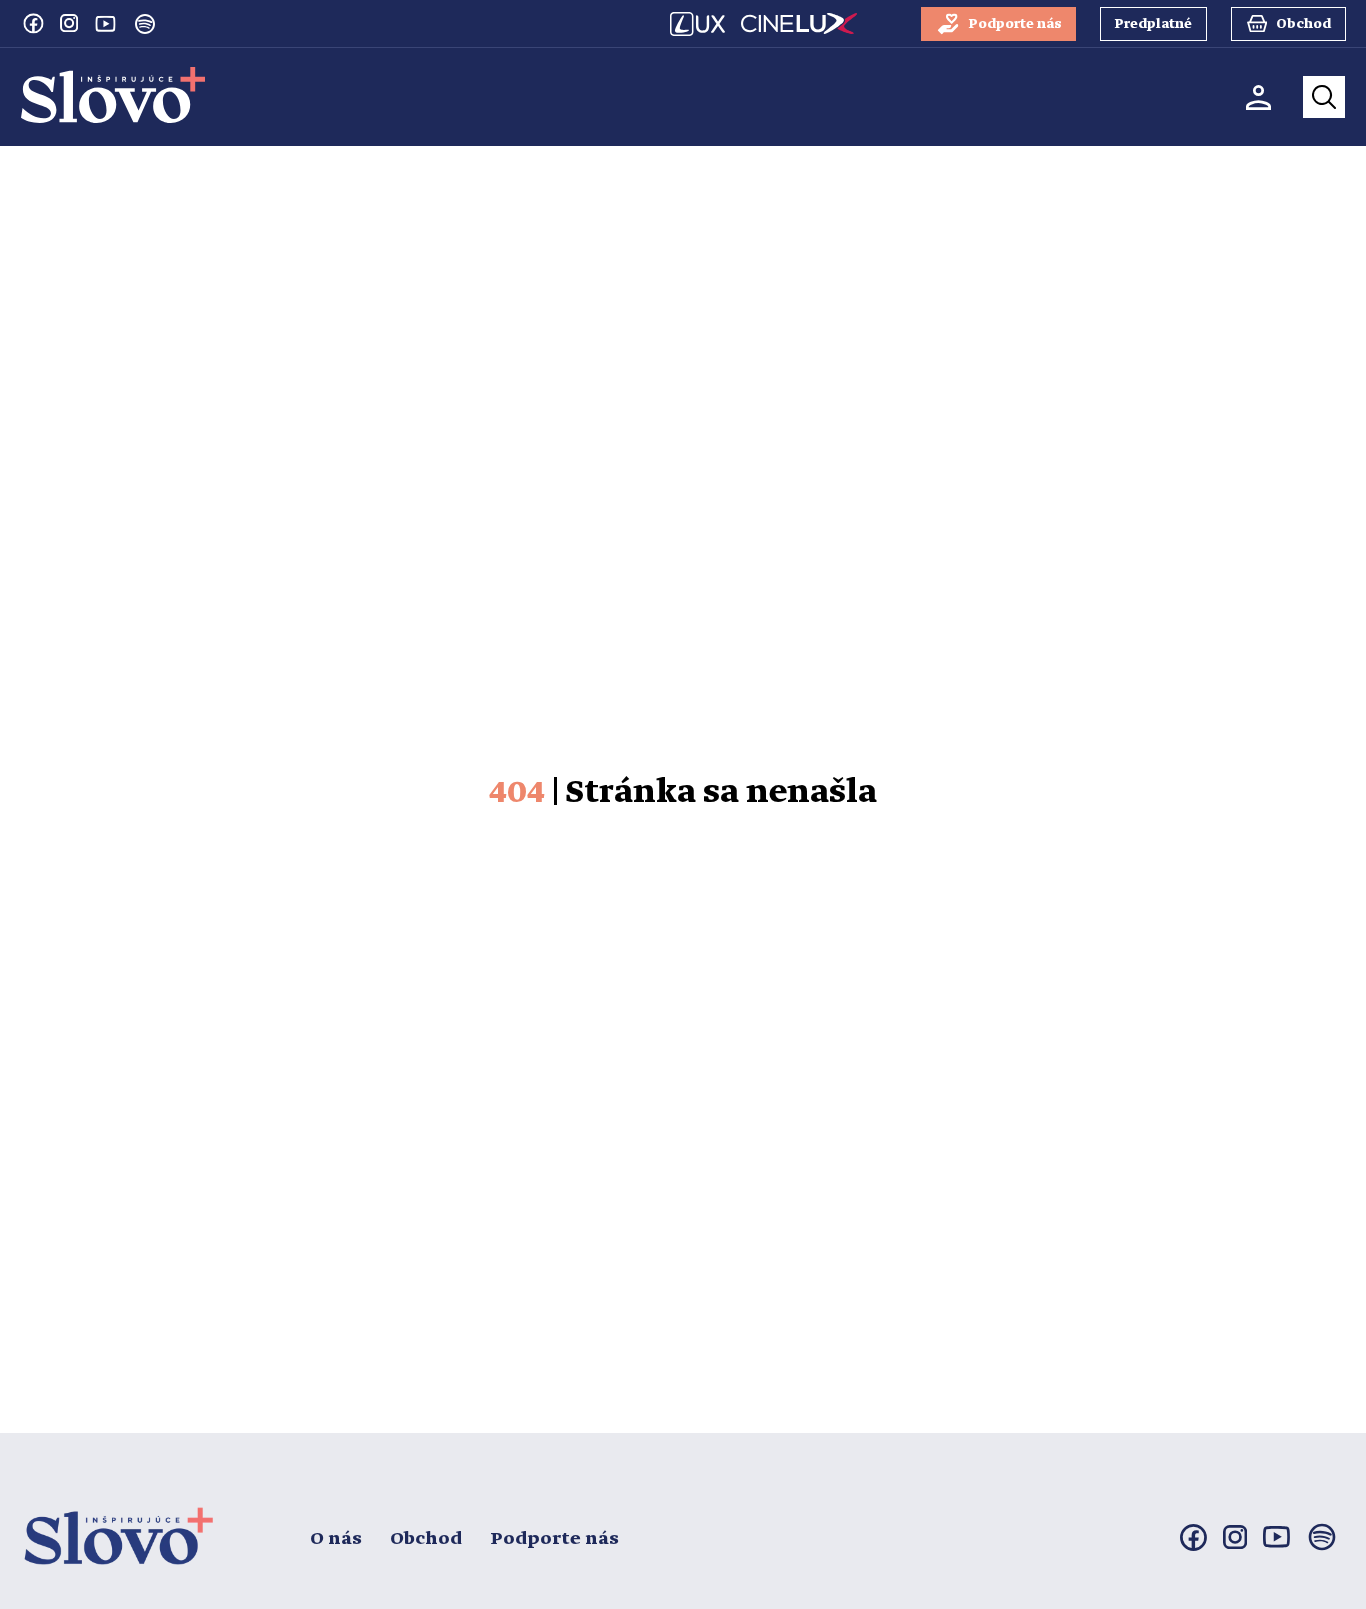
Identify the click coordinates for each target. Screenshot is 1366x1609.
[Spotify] (145, 24)
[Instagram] (69, 23)
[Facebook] (33, 23)
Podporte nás (554, 1539)
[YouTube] (105, 23)
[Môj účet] (1258, 97)
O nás (336, 1539)
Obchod (426, 1539)
